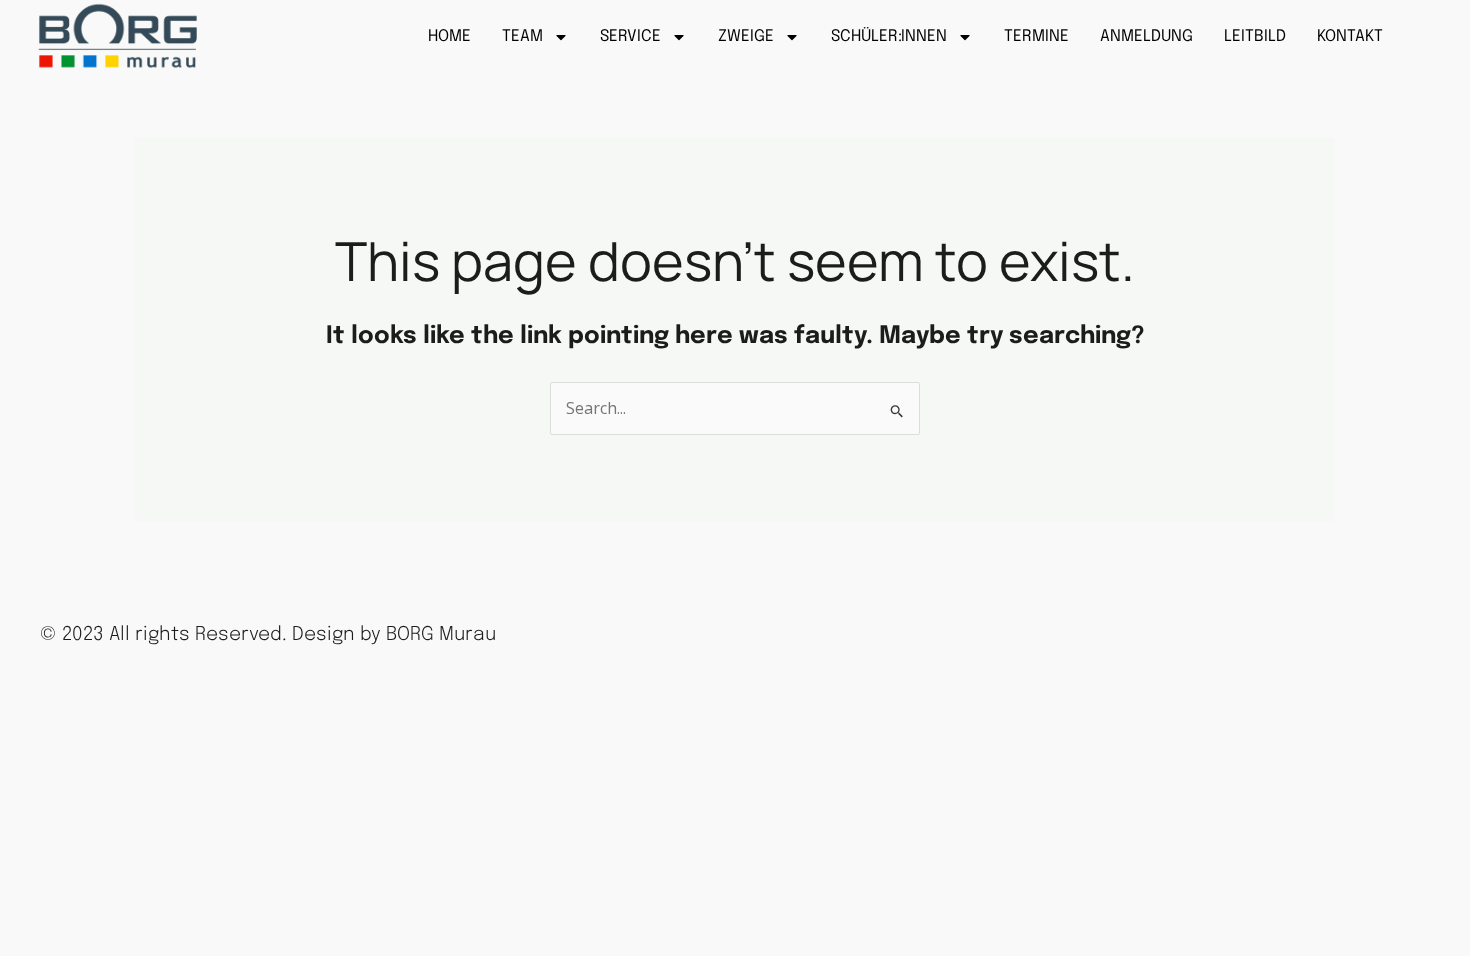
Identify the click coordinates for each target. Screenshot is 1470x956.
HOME (449, 36)
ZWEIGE (746, 36)
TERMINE (1036, 36)
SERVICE (630, 36)
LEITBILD (1255, 36)
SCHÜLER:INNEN (889, 36)
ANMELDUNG (1146, 36)
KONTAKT (1350, 36)
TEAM (522, 36)
